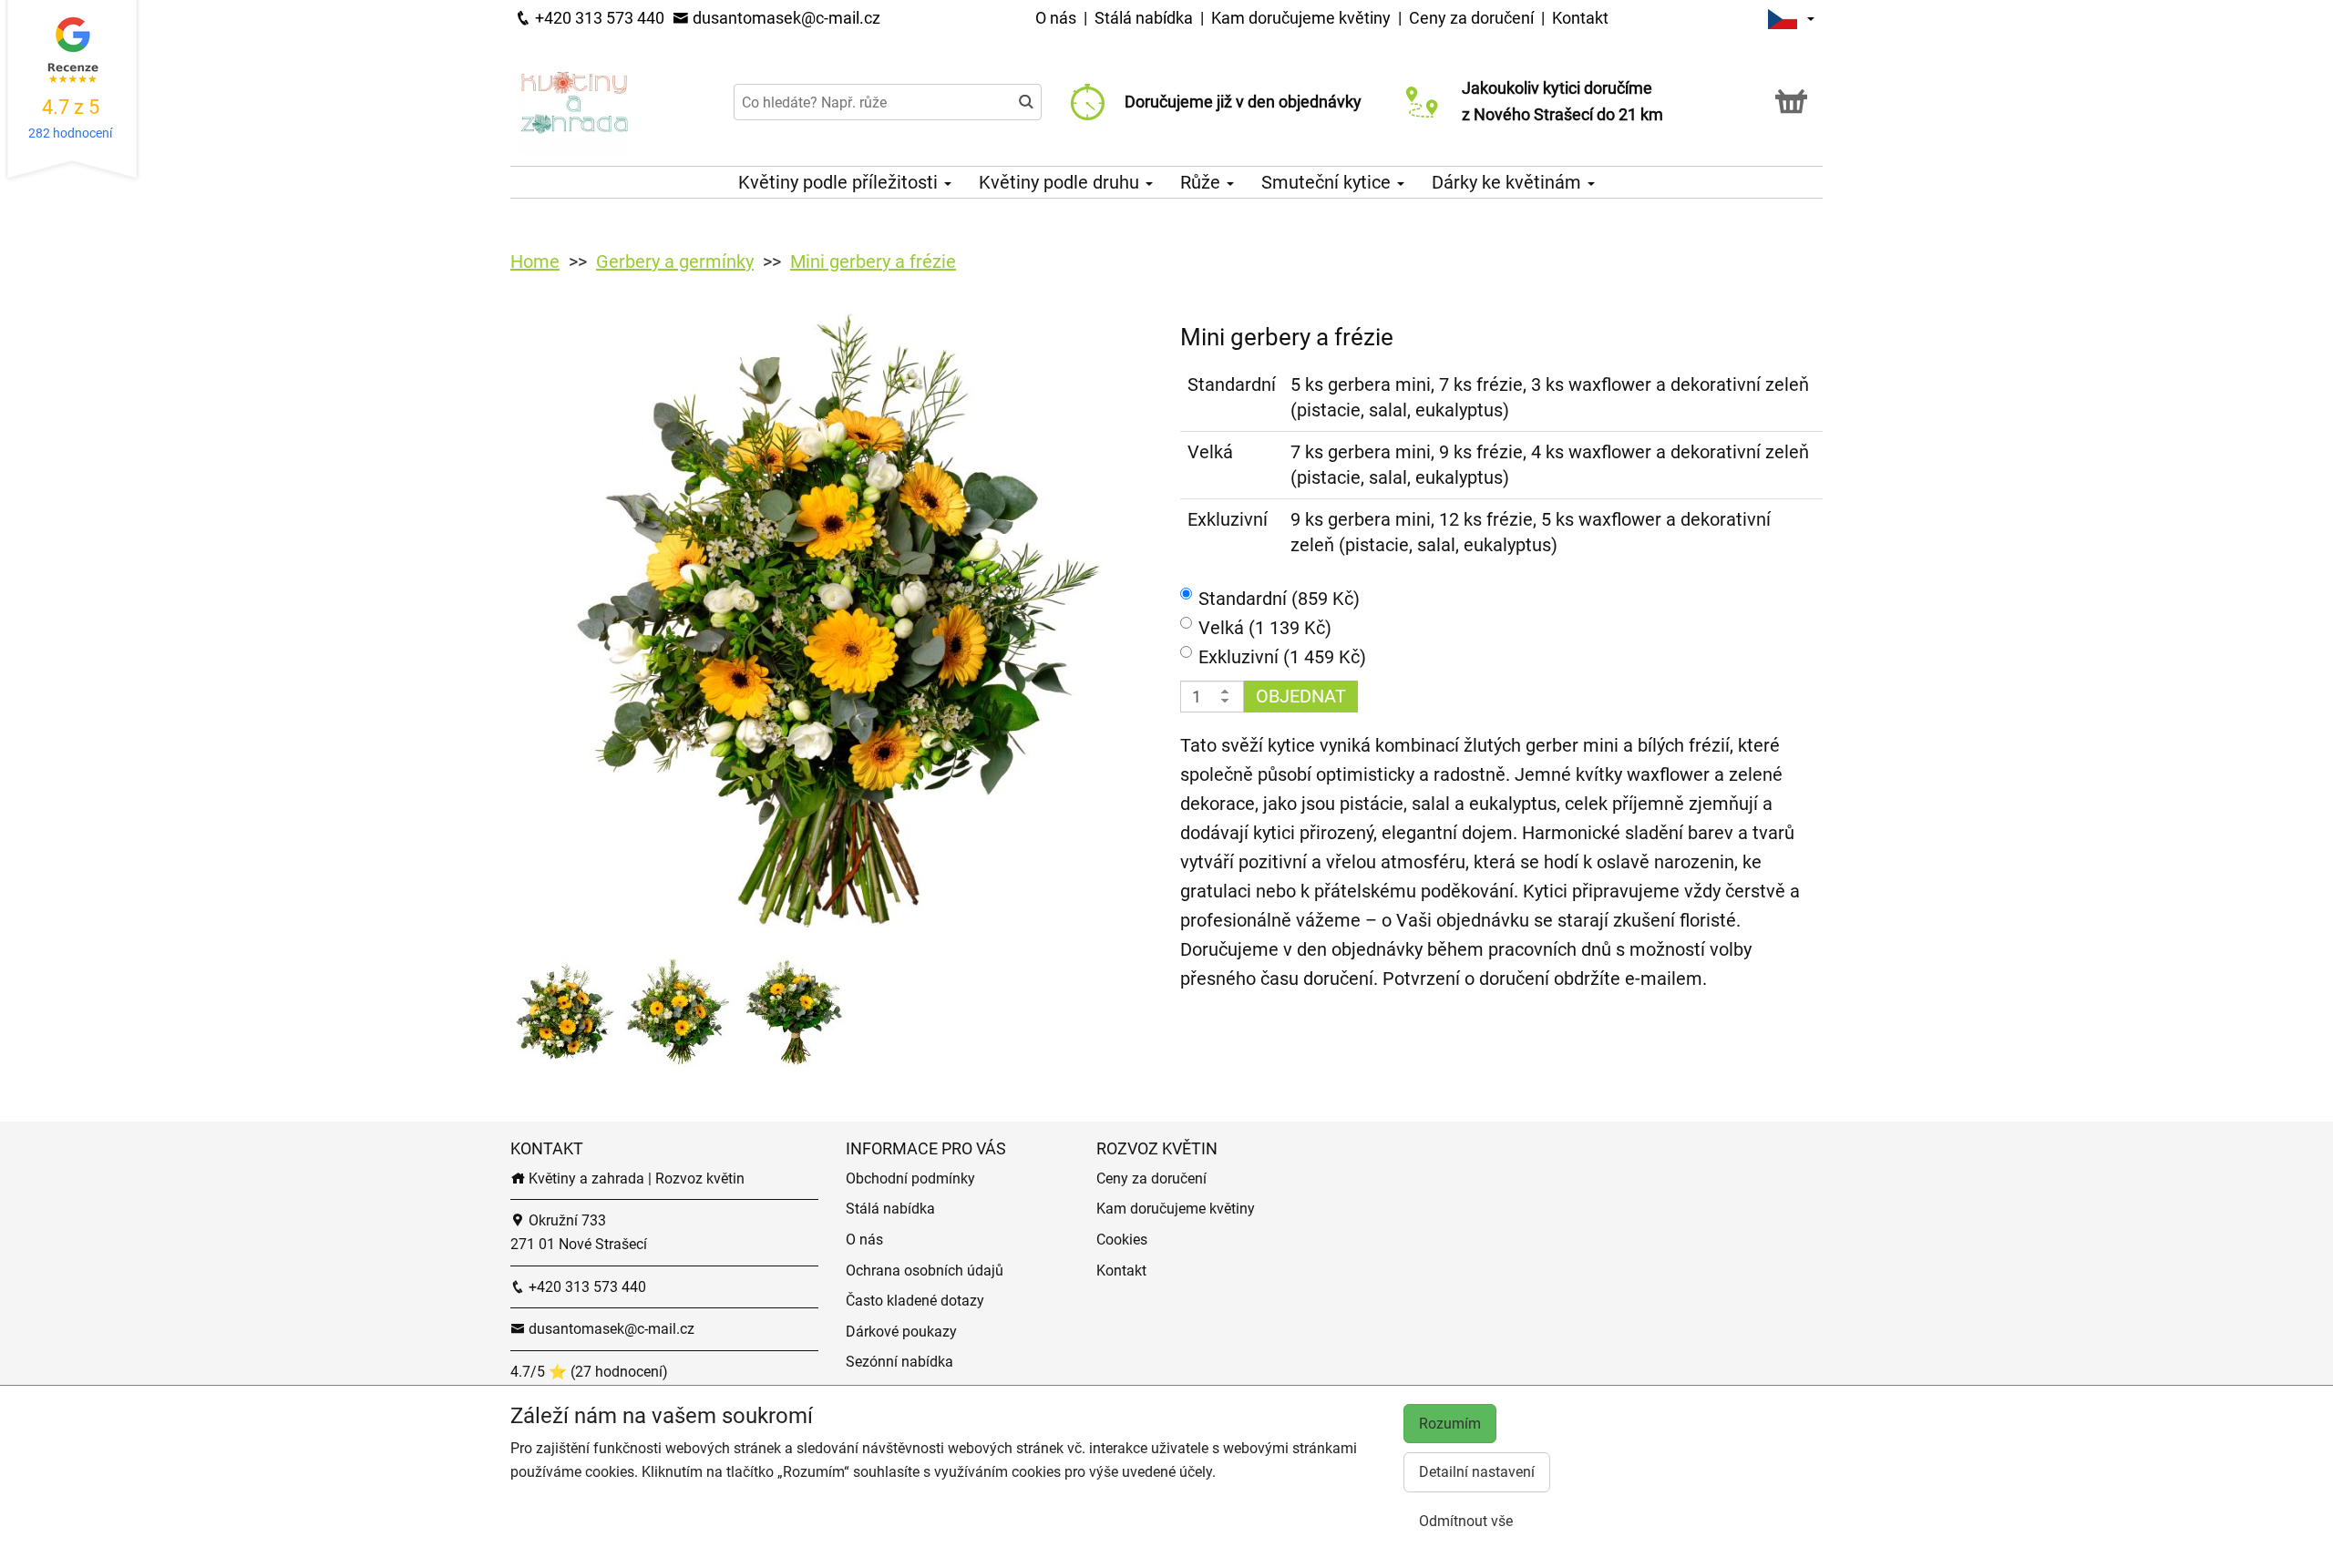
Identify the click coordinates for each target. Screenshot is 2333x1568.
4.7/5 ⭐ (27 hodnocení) (589, 1372)
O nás (1058, 18)
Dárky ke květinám (1509, 182)
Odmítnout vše (1466, 1521)
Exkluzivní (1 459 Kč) (1282, 657)
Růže (1202, 182)
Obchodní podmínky (910, 1179)
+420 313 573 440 (598, 18)
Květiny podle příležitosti (840, 182)
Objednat (1301, 696)
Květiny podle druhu (1061, 182)
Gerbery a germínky (675, 261)
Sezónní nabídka (899, 1362)
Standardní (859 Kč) (1279, 599)
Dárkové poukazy (901, 1332)
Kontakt (1580, 18)
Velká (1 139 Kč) (1265, 628)
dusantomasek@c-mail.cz (785, 18)
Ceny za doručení (1471, 18)
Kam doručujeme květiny (1301, 18)
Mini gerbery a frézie (873, 261)
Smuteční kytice (1328, 182)
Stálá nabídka (1146, 18)
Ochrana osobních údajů (925, 1271)
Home (535, 261)
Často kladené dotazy (915, 1301)
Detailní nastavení (1477, 1472)
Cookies (1122, 1240)
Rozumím (1450, 1424)
